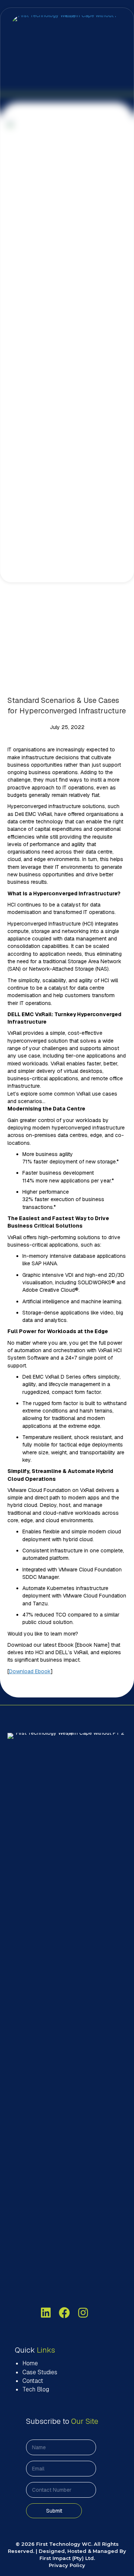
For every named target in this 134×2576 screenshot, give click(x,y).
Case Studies (40, 2372)
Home (30, 2363)
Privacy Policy (67, 2565)
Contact (33, 2381)
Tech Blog (36, 2389)
